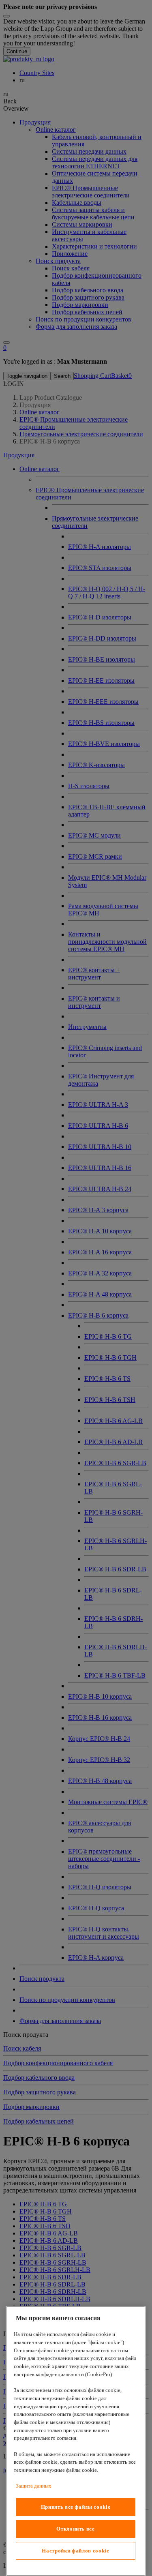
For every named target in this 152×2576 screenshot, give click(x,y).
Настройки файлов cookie (75, 2551)
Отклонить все (76, 2529)
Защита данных (34, 2486)
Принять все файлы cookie (76, 2507)
